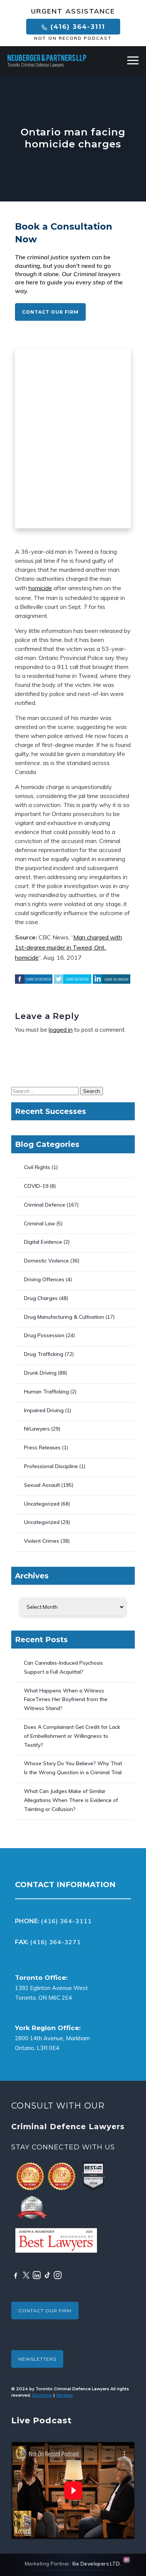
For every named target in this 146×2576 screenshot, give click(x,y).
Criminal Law (39, 1223)
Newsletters (37, 2359)
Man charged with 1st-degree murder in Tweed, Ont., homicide (69, 947)
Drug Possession (44, 1335)
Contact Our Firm (50, 312)
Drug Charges (41, 1298)
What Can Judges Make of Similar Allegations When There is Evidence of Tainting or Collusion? (71, 1800)
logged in (61, 1029)
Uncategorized (42, 1504)
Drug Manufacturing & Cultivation (64, 1317)
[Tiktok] (47, 2275)
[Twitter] (26, 2275)
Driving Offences (44, 1279)
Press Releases (42, 1447)
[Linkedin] (37, 2275)
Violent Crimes (42, 1541)
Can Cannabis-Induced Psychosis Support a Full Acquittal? (63, 1667)
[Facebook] (16, 2275)
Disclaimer (42, 2395)
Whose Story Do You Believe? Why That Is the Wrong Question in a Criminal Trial (73, 1768)
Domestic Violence (46, 1261)
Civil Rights (37, 1167)
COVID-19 (36, 1186)
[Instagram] (58, 2275)
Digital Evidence (43, 1242)
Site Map (64, 2395)
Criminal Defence (45, 1205)
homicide (40, 588)
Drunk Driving (40, 1373)
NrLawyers (37, 1429)
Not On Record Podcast (73, 38)
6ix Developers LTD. (97, 2564)
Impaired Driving (44, 1410)
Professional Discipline (51, 1466)
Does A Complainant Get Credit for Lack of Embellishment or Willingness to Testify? (72, 1736)
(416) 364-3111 (77, 27)
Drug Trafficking (44, 1354)
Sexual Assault (42, 1485)
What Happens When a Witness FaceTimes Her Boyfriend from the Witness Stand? (66, 1700)
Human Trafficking (46, 1392)
